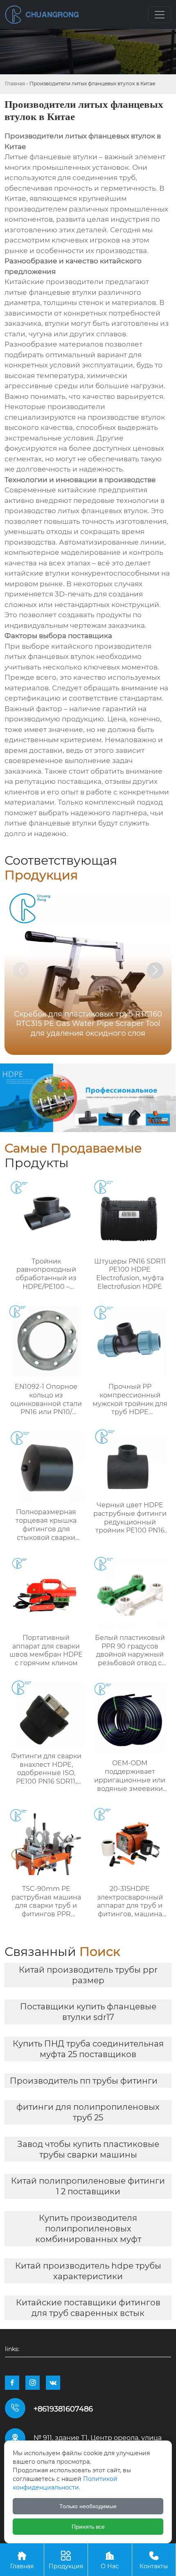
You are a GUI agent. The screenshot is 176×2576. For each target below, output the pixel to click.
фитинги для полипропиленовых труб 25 (88, 2112)
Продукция (66, 2560)
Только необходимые (88, 2506)
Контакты (154, 2560)
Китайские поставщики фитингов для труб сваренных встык (88, 2308)
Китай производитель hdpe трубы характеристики (88, 2271)
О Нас (110, 2560)
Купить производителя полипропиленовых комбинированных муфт (88, 2229)
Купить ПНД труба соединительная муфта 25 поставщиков (88, 2049)
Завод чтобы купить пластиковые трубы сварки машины (88, 2149)
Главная (15, 83)
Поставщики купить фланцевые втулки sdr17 (88, 2012)
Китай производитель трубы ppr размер (88, 1975)
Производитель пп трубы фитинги (84, 2081)
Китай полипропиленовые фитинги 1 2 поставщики (88, 2186)
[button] (155, 970)
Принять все (88, 2527)
